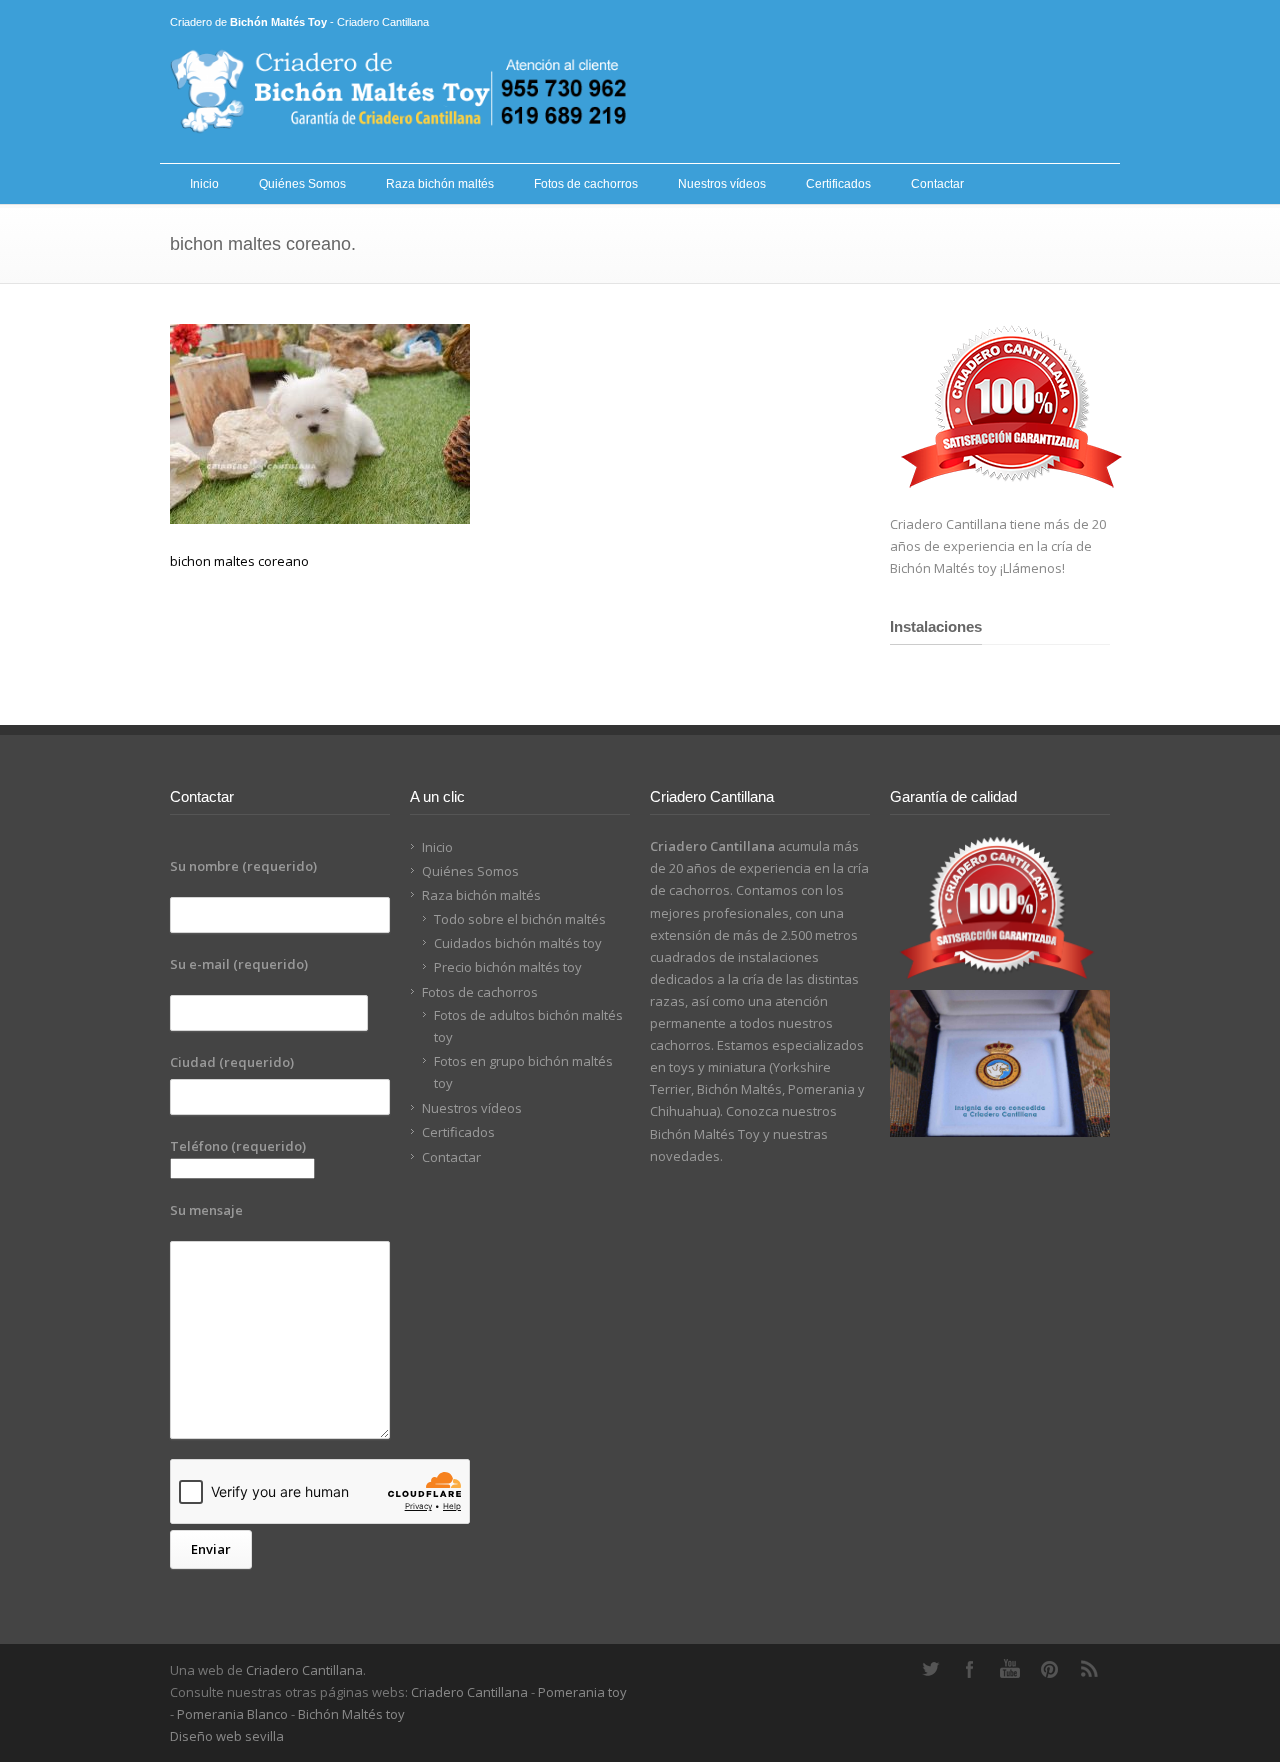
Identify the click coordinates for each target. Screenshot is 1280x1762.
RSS (1090, 1669)
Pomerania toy (582, 1692)
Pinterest (1050, 1669)
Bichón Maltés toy (351, 1714)
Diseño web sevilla (227, 1736)
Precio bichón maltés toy (508, 967)
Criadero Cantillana (304, 1670)
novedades (685, 1156)
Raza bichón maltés (440, 184)
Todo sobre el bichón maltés (520, 919)
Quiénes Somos (302, 184)
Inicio (204, 184)
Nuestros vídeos (722, 184)
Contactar (937, 184)
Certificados (838, 184)
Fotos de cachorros (586, 184)
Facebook (970, 1669)
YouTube (1010, 1669)
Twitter (930, 1669)
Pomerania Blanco (232, 1714)
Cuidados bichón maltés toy (518, 943)
